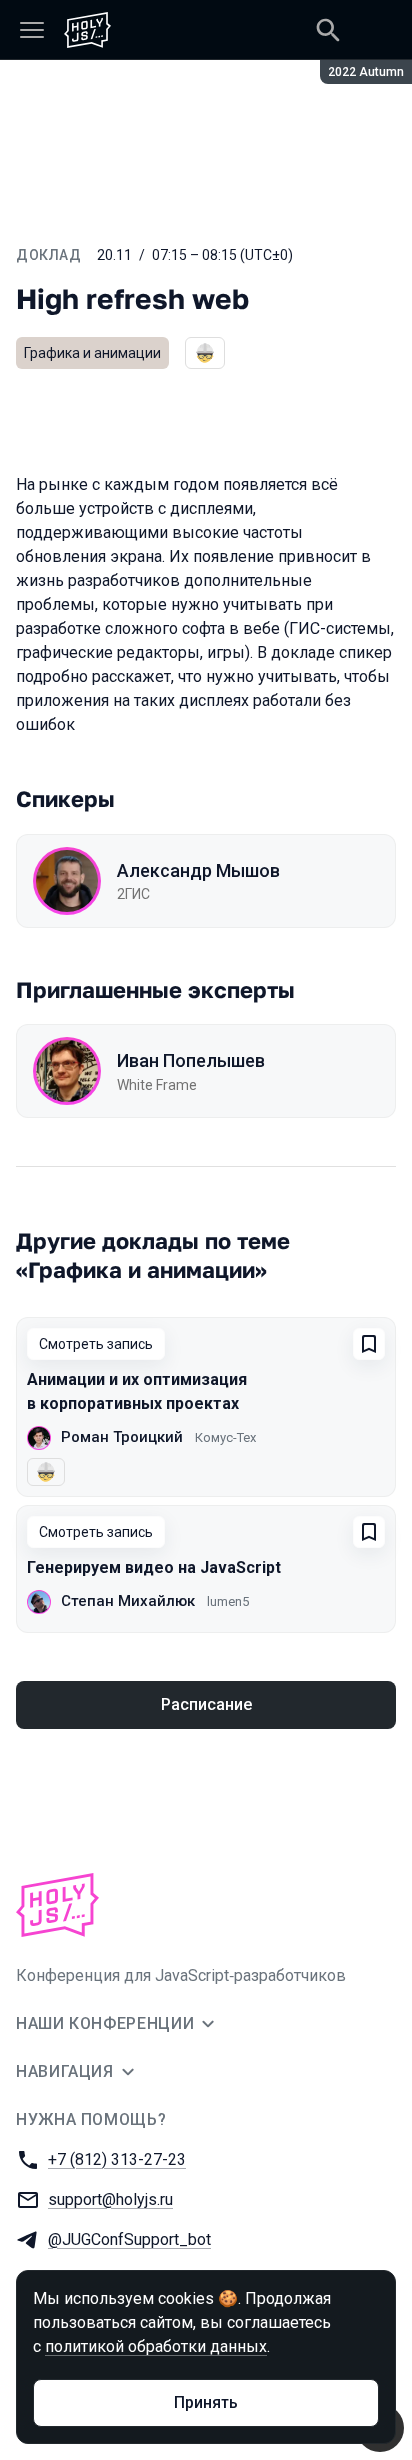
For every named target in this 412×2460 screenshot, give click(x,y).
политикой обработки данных (156, 2346)
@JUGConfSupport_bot (129, 2239)
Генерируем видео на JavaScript (154, 1567)
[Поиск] (328, 30)
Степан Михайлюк (128, 1601)
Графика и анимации (92, 353)
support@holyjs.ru (110, 2199)
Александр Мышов (198, 870)
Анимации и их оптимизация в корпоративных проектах (137, 1391)
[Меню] (32, 30)
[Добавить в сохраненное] (369, 1344)
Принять (206, 2402)
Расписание (206, 1704)
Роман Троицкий (122, 1437)
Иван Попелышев (191, 1060)
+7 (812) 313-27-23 (117, 2159)
